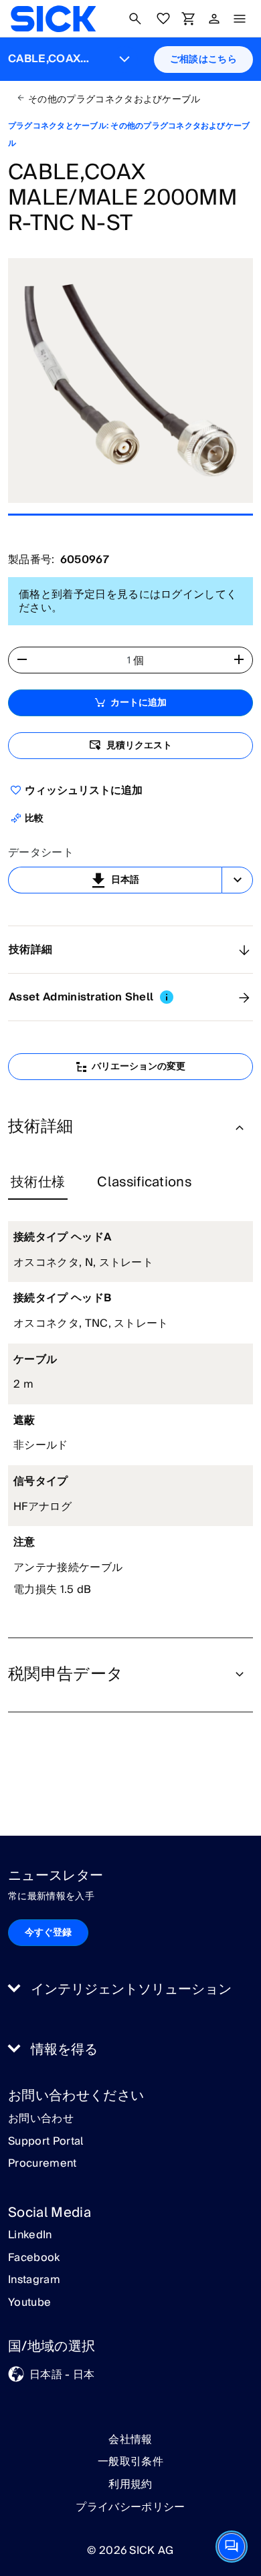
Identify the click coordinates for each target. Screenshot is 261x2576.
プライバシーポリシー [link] (130, 2507)
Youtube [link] (29, 2303)
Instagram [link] (34, 2280)
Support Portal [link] (46, 2142)
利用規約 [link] (130, 2484)
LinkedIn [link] (30, 2236)
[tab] (38, 1183)
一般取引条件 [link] (130, 2462)
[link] (53, 19)
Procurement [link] (42, 2164)
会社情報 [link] (130, 2440)
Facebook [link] (34, 2258)
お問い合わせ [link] (41, 2119)
